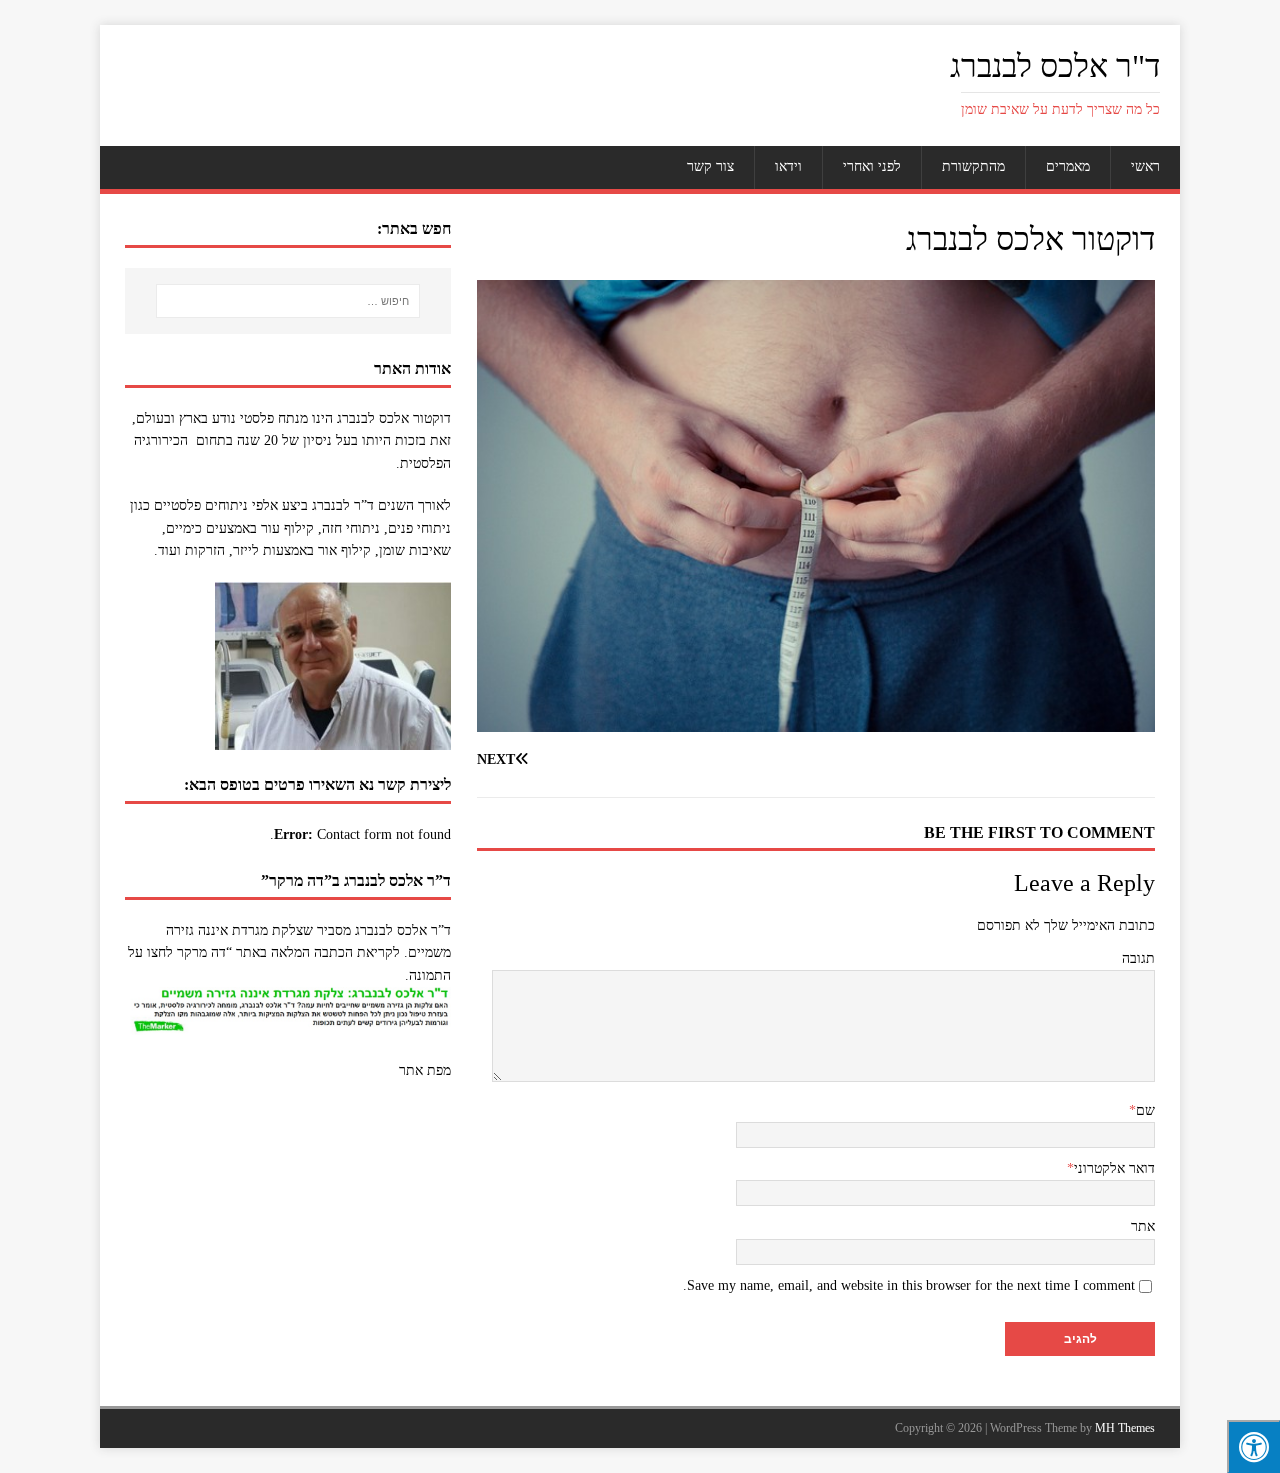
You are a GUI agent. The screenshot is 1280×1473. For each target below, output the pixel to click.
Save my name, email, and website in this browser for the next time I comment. (909, 1285)
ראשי (1145, 166)
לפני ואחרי (872, 166)
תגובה (1138, 958)
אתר (1143, 1226)
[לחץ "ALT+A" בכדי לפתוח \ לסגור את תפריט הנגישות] (1253, 1446)
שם (1145, 1110)
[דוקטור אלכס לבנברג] (816, 719)
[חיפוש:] (288, 301)
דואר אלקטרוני (1114, 1168)
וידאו (788, 166)
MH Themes (1125, 1428)
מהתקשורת (973, 166)
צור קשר (710, 166)
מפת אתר (425, 1070)
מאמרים (1068, 166)
